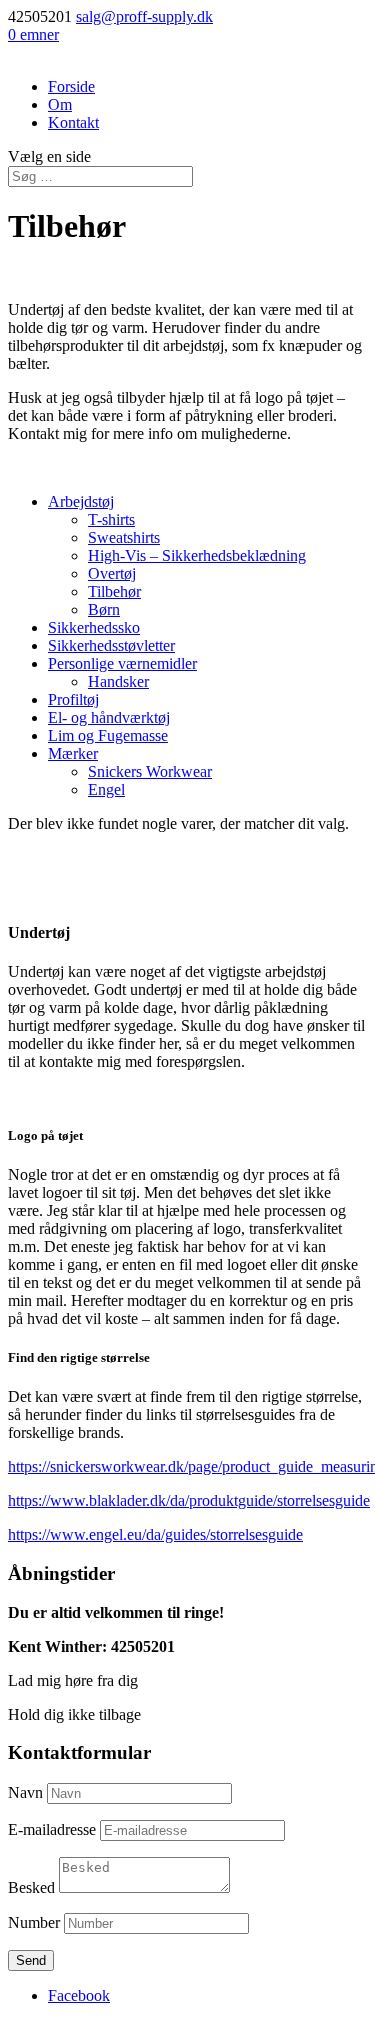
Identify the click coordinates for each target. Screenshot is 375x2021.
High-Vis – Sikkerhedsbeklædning (197, 555)
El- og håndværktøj (109, 717)
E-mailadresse (52, 1829)
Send (31, 1960)
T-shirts (111, 519)
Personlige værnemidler (122, 663)
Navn (25, 1792)
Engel (106, 789)
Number (34, 1922)
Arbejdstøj (81, 501)
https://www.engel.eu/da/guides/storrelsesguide (155, 1534)
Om (60, 104)
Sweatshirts (124, 537)
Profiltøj (73, 699)
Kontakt (73, 122)
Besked (31, 1887)
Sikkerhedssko (94, 627)
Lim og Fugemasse (108, 735)
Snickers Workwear (150, 771)
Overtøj (112, 573)
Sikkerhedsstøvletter (111, 645)
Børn (104, 609)
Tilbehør (114, 591)
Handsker (118, 681)
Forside (71, 86)
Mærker (73, 753)
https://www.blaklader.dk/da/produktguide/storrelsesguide (189, 1500)
